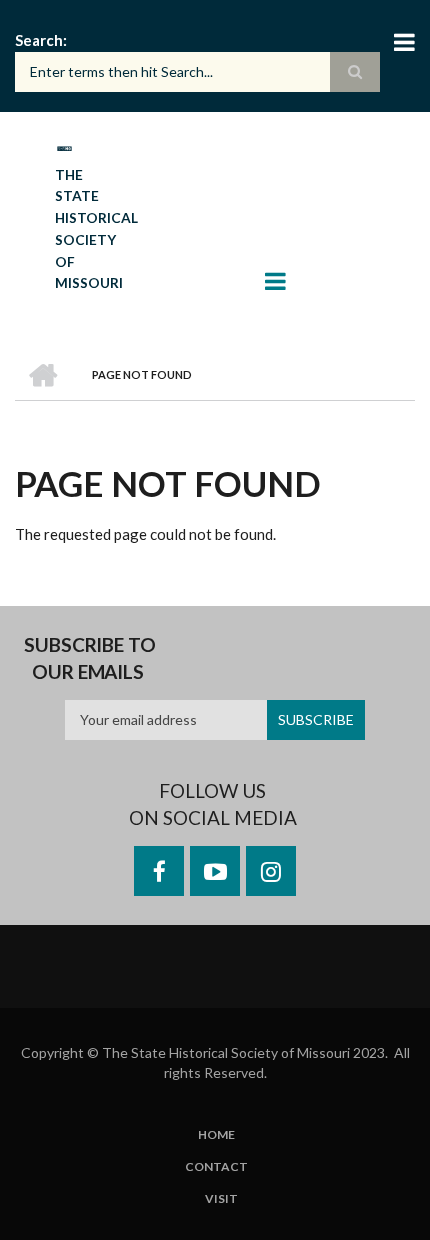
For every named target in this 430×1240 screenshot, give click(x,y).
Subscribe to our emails (90, 658)
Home (216, 1135)
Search (39, 40)
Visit (221, 1199)
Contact (216, 1167)
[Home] (64, 147)
